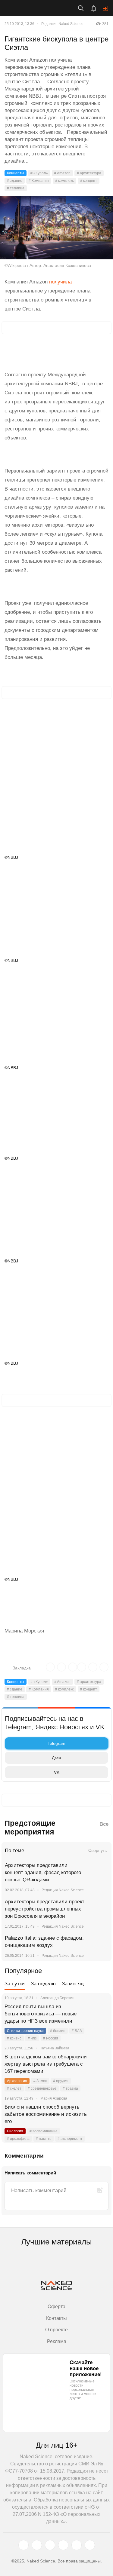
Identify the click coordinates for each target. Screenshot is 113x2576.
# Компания (39, 181)
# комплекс (64, 181)
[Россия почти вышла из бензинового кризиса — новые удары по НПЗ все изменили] (99, 2014)
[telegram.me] (77, 2545)
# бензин (58, 2031)
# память (44, 2139)
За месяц (73, 1984)
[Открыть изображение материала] (56, 228)
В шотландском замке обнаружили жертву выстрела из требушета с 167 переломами (46, 2064)
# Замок (40, 2081)
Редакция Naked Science (62, 24)
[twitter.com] (24, 2545)
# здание (15, 181)
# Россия (51, 2038)
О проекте (56, 2330)
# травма (70, 2088)
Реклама (57, 2341)
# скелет (14, 2088)
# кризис (14, 2038)
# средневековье (42, 2088)
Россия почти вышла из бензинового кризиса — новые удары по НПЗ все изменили (41, 2014)
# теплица (16, 188)
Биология (15, 2131)
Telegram (56, 1743)
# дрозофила (18, 2139)
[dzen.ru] (63, 2545)
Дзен (56, 1758)
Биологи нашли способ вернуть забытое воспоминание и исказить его (46, 2114)
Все (104, 1824)
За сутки (15, 1984)
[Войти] (105, 8)
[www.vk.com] (37, 2545)
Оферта (56, 2307)
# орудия (61, 2081)
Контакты (56, 2318)
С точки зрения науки (25, 2031)
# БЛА (77, 2031)
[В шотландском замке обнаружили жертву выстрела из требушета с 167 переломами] (99, 2064)
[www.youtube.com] (50, 2545)
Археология (17, 2081)
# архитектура (89, 173)
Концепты (16, 173)
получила (60, 282)
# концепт (89, 181)
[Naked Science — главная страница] (31, 8)
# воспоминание (44, 2131)
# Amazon (62, 173)
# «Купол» (39, 173)
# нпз (32, 2038)
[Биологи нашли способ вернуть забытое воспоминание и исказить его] (99, 2114)
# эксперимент (70, 2139)
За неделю (43, 1984)
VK (57, 1772)
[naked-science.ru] (90, 2545)
